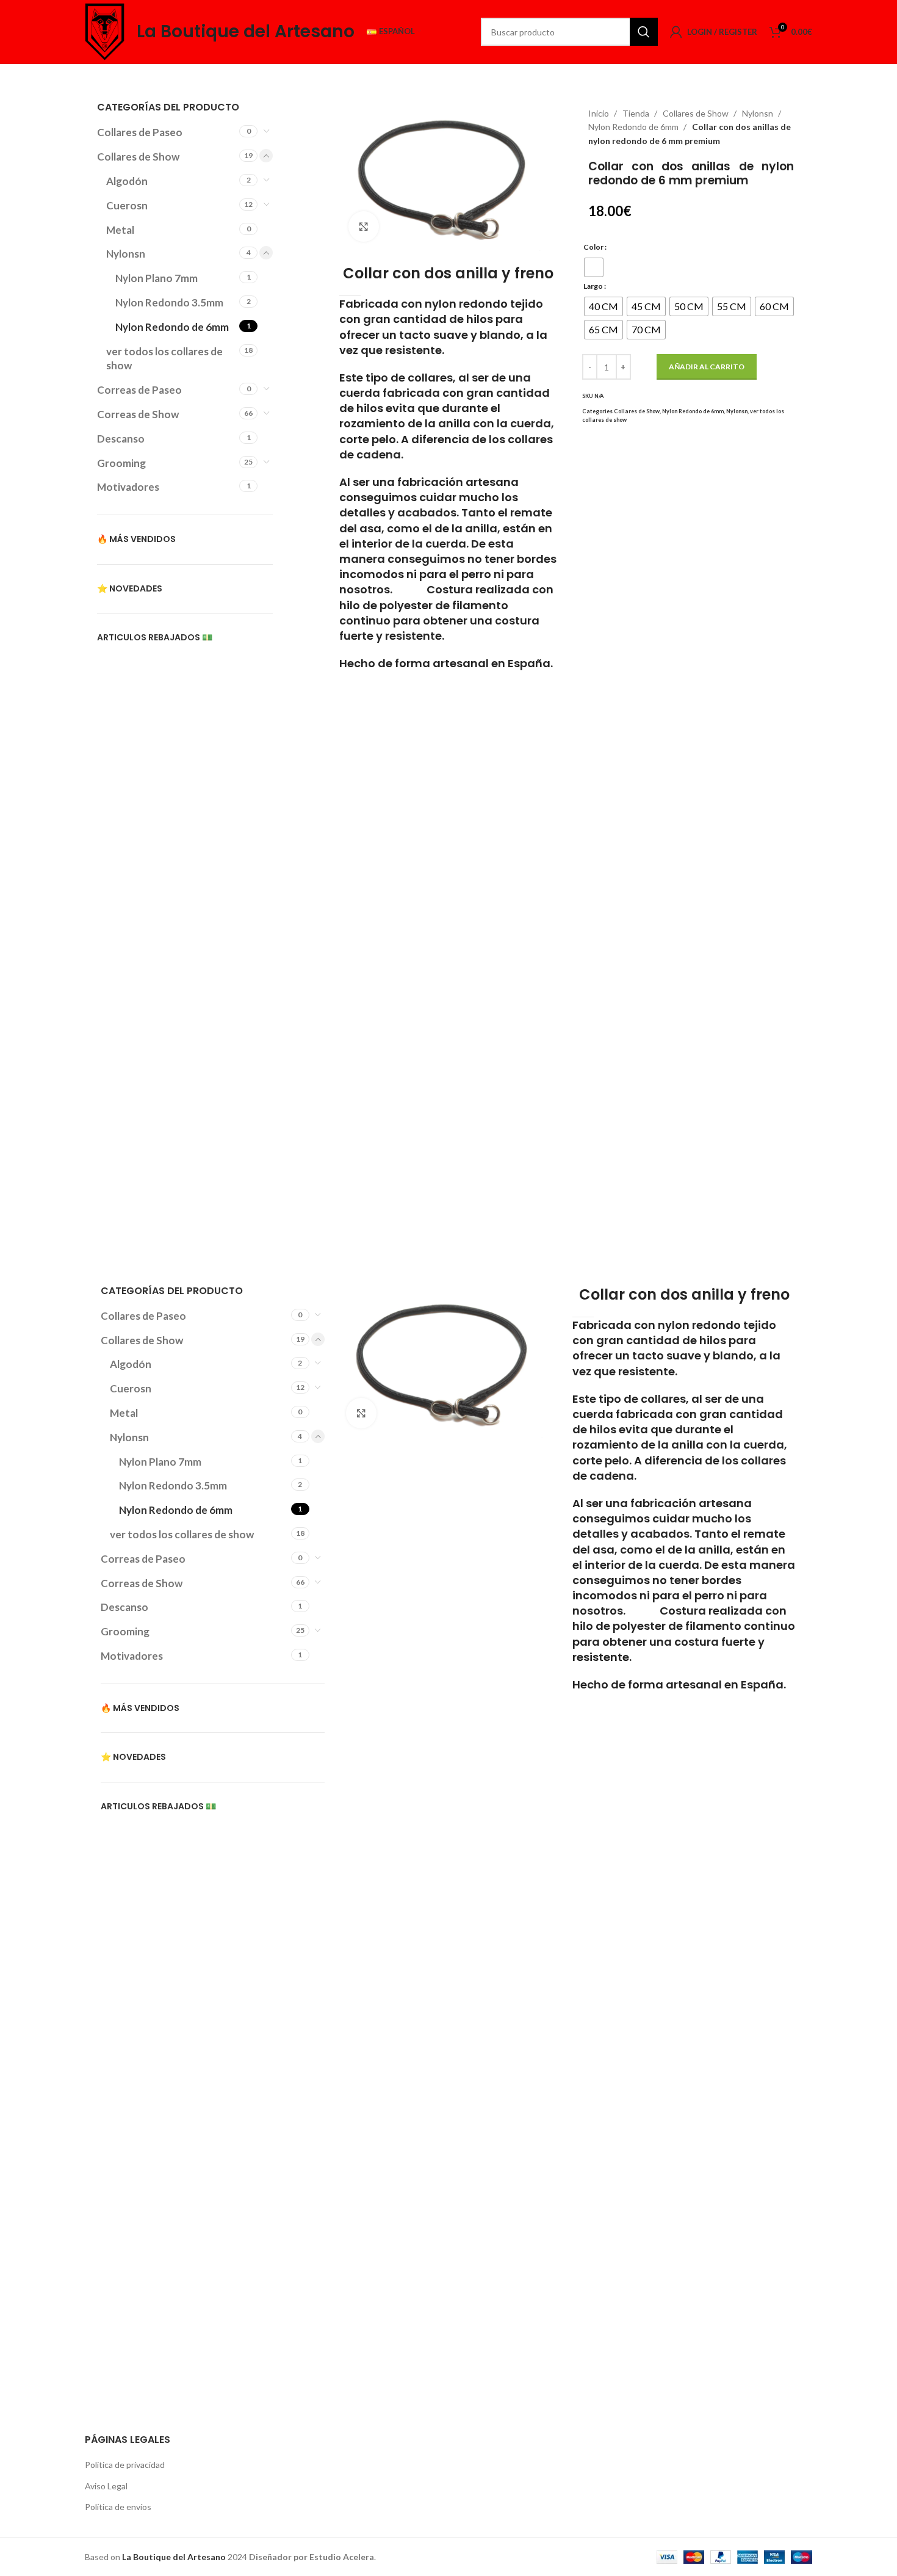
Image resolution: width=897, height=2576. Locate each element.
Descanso (121, 439)
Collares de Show (138, 157)
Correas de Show (138, 414)
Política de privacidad (125, 2465)
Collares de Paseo (140, 132)
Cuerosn (127, 205)
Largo (593, 286)
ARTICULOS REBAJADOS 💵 (155, 637)
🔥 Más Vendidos (136, 539)
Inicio (600, 113)
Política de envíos (118, 2507)
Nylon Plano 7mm (157, 278)
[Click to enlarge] (364, 226)
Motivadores (128, 487)
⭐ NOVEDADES (130, 588)
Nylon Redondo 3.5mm (169, 302)
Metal (120, 230)
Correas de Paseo (139, 390)
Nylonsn (126, 254)
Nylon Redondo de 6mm (172, 327)
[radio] (594, 267)
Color (593, 247)
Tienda (637, 113)
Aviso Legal (106, 2486)
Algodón (127, 181)
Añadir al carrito (707, 367)
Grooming (121, 463)
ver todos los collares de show (164, 359)
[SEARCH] (644, 32)
